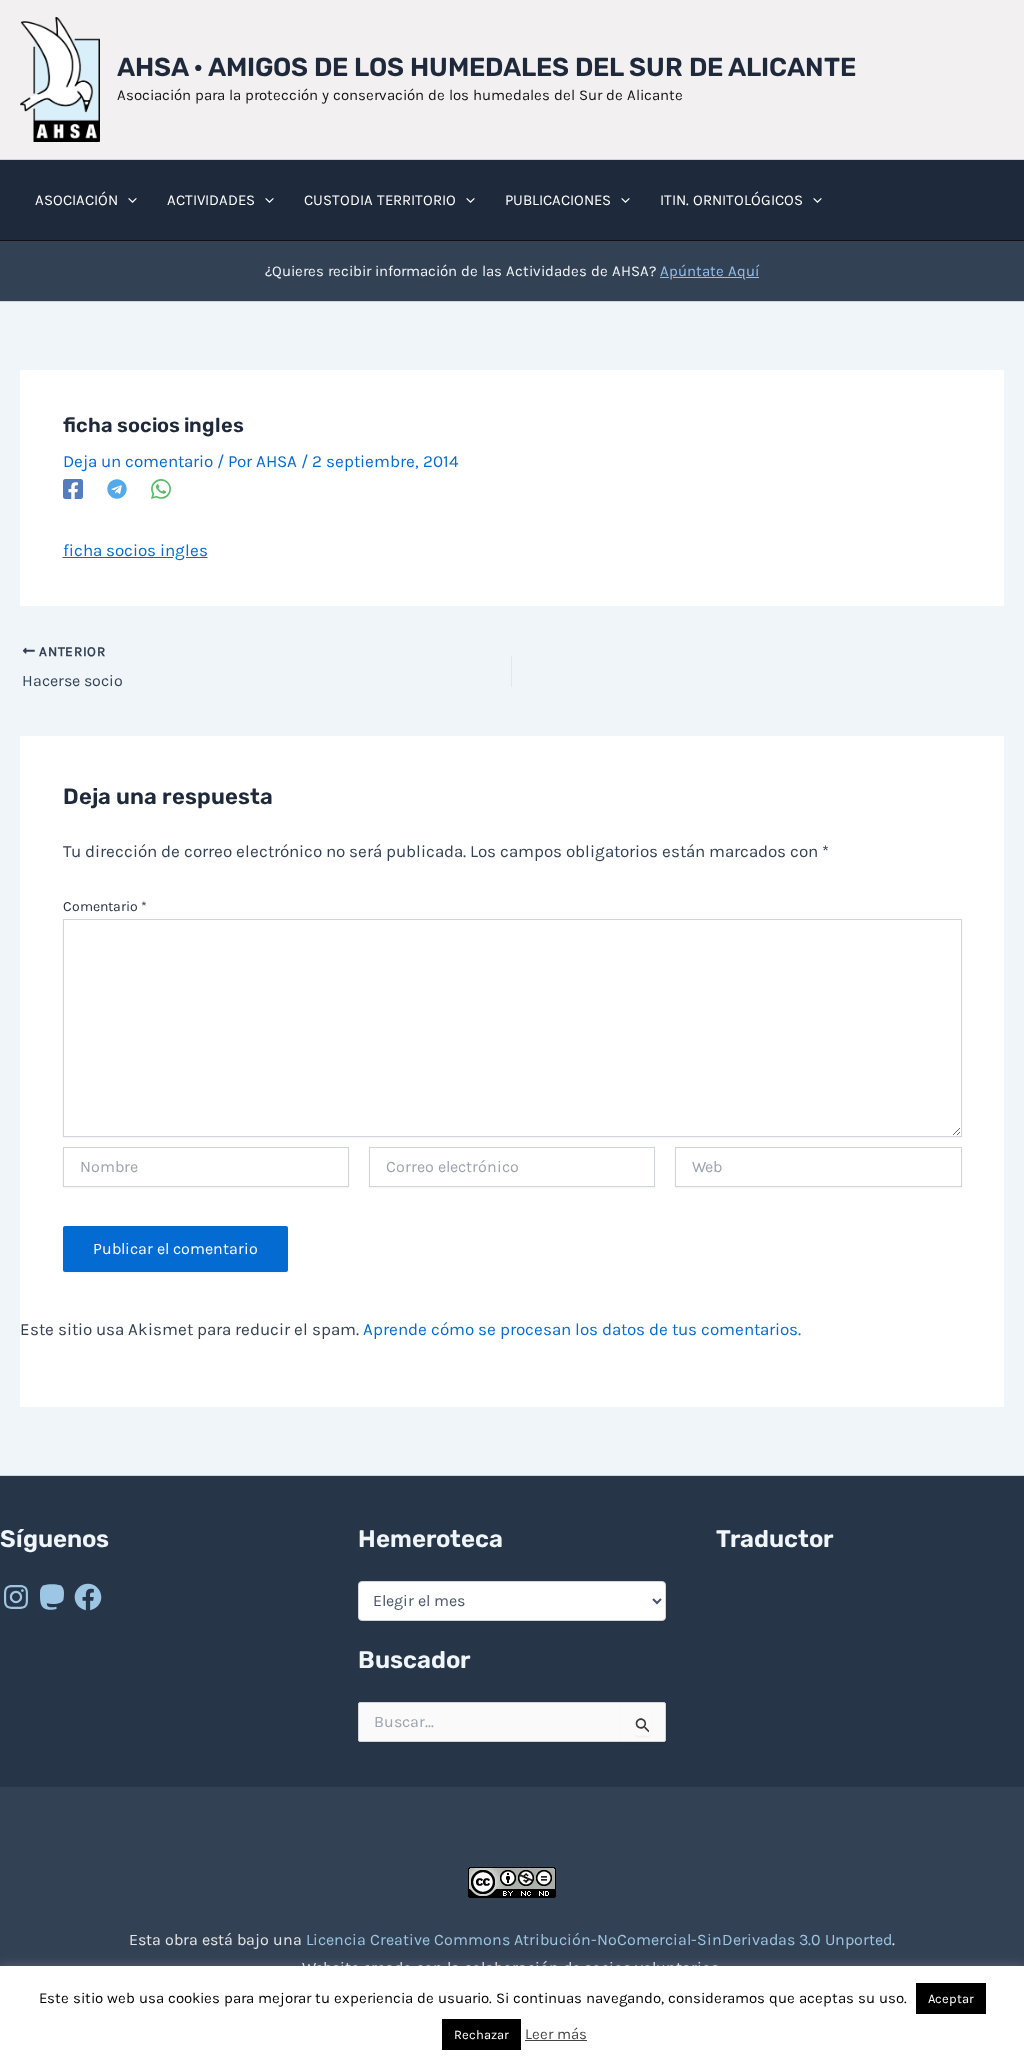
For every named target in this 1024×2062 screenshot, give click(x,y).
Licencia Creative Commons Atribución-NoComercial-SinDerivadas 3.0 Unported (599, 1939)
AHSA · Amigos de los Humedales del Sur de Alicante (486, 67)
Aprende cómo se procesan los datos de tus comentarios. (582, 1329)
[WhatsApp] (161, 489)
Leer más (556, 2034)
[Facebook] (73, 489)
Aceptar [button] (951, 1998)
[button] (127, 200)
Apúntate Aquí (709, 271)
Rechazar (481, 2034)
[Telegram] (117, 489)
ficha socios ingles (135, 550)
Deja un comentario (138, 461)
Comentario (105, 906)
